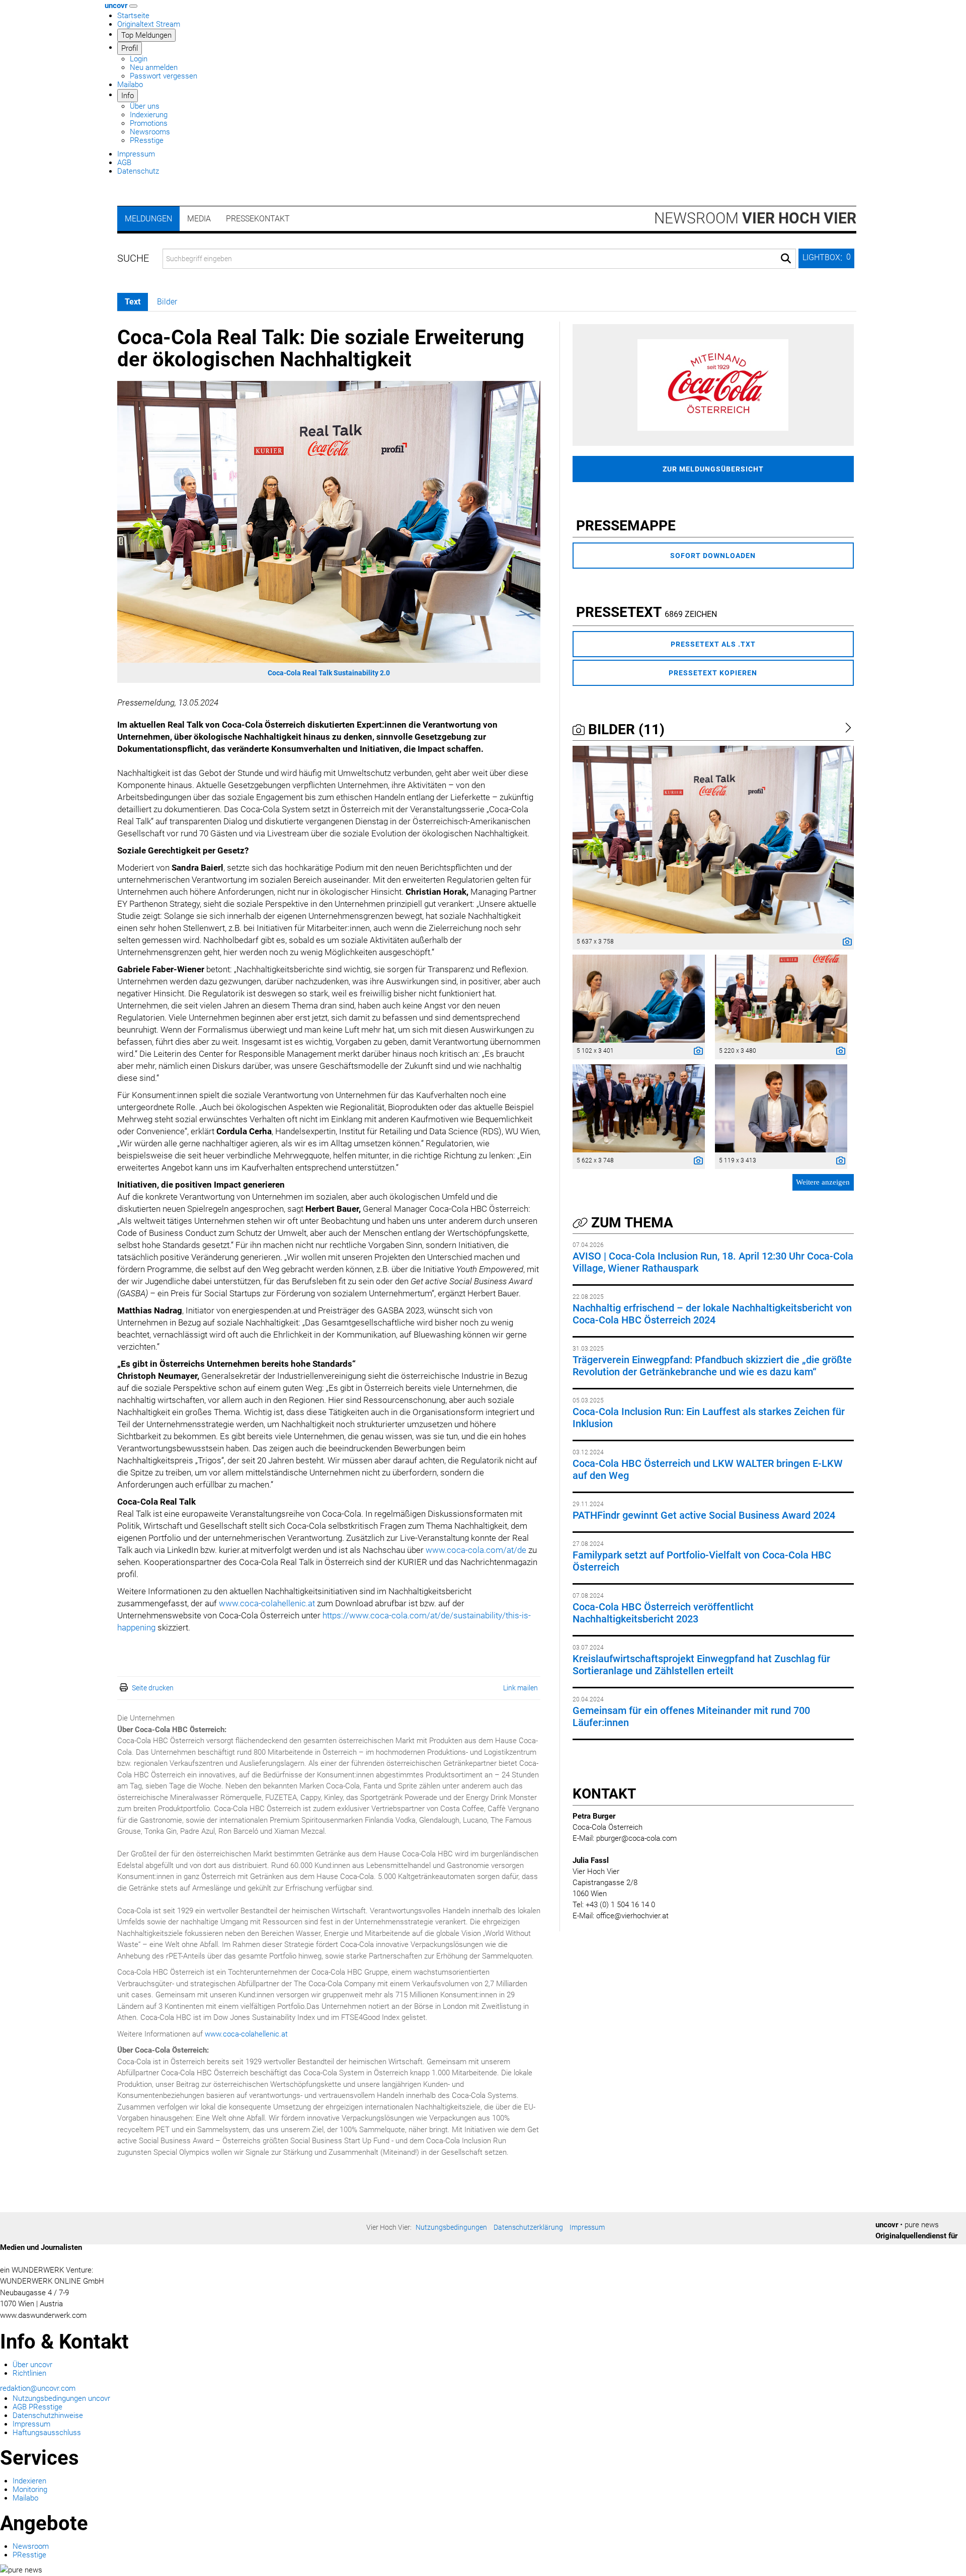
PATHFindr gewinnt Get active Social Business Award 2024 (704, 1515)
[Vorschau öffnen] (329, 522)
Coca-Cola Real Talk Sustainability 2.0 (329, 673)
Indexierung (149, 115)
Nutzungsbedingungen (451, 2227)
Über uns (145, 106)
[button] (826, 258)
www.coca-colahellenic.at (267, 1603)
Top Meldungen (146, 35)
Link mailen (520, 1688)
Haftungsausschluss (47, 2433)
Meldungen (148, 219)
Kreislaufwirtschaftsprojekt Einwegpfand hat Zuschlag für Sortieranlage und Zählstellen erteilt (701, 1665)
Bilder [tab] (167, 302)
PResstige (147, 140)
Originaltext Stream (149, 24)
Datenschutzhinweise (48, 2415)
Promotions (149, 123)
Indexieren (29, 2481)
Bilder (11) (625, 729)
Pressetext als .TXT (713, 644)
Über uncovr (32, 2365)
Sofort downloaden (713, 556)
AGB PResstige (37, 2407)
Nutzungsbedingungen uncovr (61, 2398)
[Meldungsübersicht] (713, 384)
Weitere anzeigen (823, 1182)
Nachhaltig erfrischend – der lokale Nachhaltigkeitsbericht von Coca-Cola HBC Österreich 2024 (712, 1314)
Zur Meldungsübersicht (713, 469)
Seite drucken (153, 1688)
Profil (130, 48)
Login (139, 59)
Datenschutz (138, 171)
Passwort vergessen (164, 76)
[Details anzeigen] (845, 943)
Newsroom (755, 218)
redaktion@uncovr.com (38, 2388)
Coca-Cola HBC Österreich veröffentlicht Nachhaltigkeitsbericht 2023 (663, 1613)
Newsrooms (150, 132)
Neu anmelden (154, 67)
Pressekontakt (258, 219)
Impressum (136, 154)
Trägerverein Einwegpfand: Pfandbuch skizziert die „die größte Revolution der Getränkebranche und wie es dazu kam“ (712, 1366)
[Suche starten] (786, 259)
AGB (124, 163)
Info (128, 96)
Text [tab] (133, 302)
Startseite (133, 16)
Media (199, 219)
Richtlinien (29, 2373)
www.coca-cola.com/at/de (476, 1550)
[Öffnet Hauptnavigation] (133, 6)
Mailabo (130, 85)
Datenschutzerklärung (528, 2227)
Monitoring (30, 2489)
